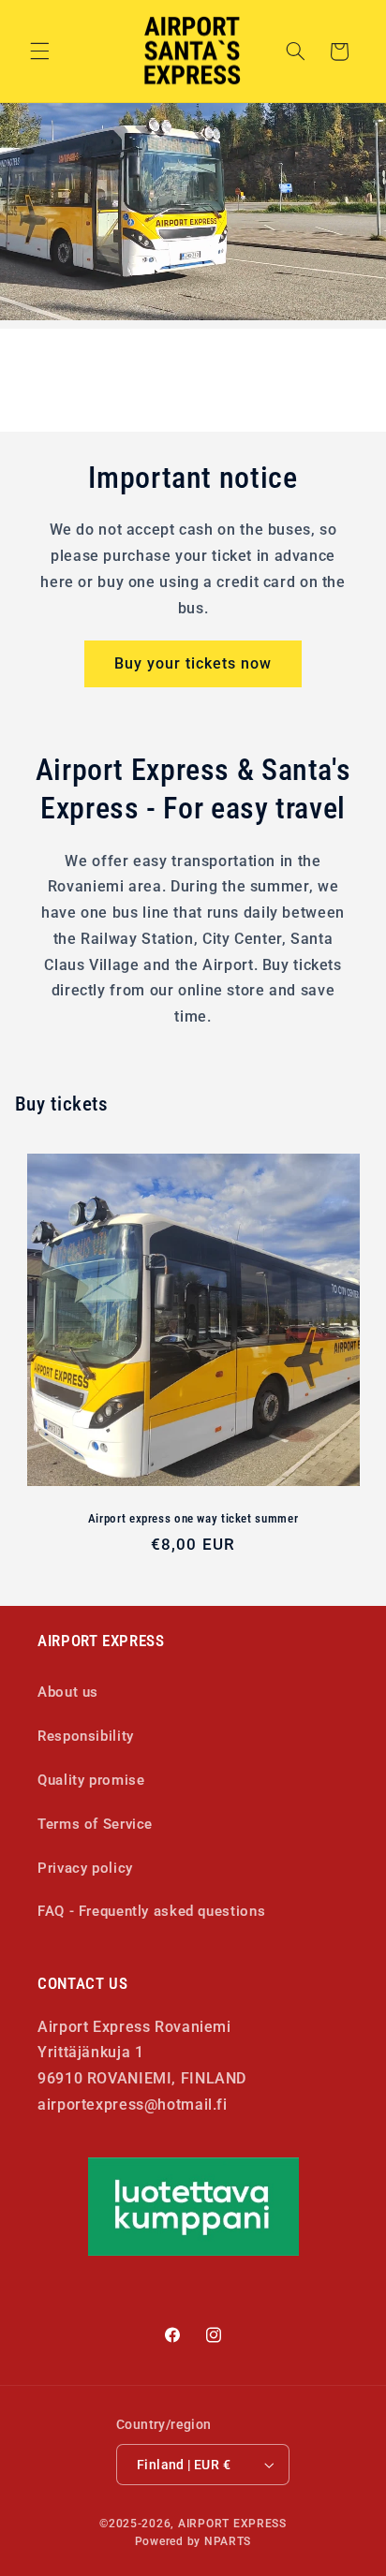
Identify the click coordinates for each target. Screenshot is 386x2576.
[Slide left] (151, 403)
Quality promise (91, 1780)
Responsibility (86, 1736)
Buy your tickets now (193, 663)
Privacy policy (85, 1868)
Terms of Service (95, 1824)
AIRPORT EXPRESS (232, 2524)
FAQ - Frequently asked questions (151, 1911)
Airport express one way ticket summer (193, 1518)
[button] (39, 52)
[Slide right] (235, 403)
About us (68, 1692)
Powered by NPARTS (193, 2541)
